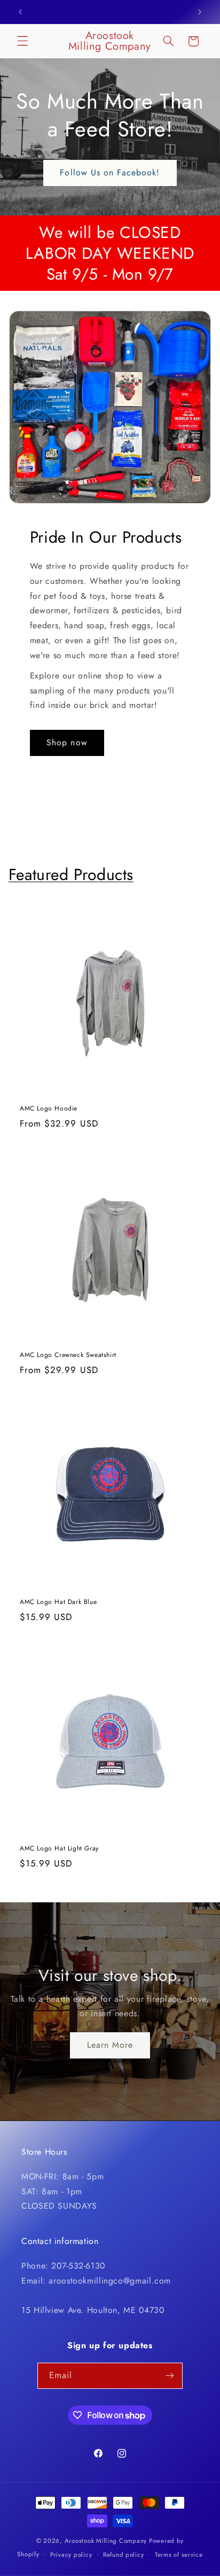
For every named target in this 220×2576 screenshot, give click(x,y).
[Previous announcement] (20, 12)
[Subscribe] (170, 2376)
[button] (22, 41)
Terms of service (179, 2555)
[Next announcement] (200, 12)
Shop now (67, 742)
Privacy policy (71, 2555)
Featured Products (71, 874)
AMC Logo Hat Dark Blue (58, 1602)
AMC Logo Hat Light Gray (59, 1849)
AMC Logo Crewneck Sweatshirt (68, 1355)
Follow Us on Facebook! (110, 172)
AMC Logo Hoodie (49, 1108)
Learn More (110, 2045)
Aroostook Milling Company (106, 2541)
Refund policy (124, 2555)
